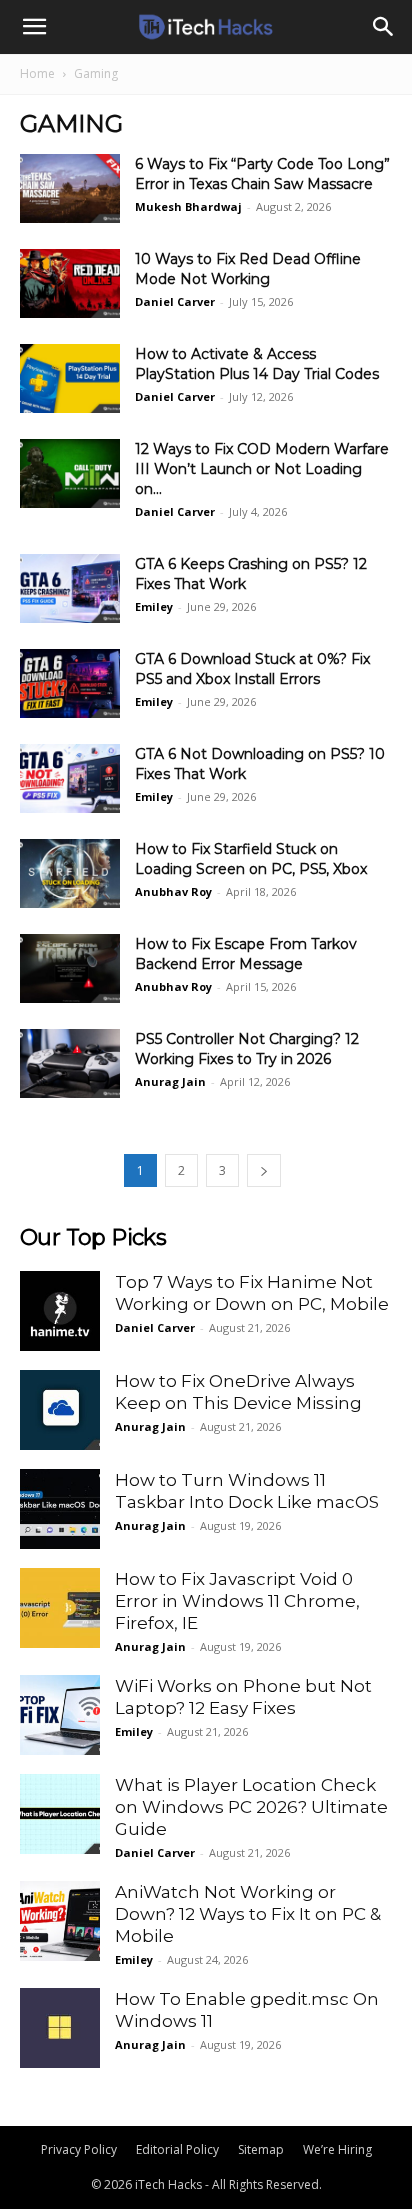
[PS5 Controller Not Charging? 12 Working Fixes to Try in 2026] (70, 1063)
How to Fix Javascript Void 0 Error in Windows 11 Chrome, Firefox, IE (237, 1601)
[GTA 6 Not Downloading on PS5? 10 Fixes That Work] (70, 778)
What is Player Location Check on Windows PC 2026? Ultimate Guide (251, 1807)
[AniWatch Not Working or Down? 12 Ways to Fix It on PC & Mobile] (60, 1921)
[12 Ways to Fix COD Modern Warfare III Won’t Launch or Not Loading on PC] (70, 473)
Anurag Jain (170, 1081)
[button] (34, 27)
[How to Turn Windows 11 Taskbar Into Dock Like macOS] (60, 1509)
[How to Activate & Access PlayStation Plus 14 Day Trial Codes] (70, 378)
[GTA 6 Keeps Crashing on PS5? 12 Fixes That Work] (70, 588)
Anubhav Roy (173, 891)
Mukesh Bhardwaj (188, 206)
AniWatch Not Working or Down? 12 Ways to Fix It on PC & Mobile (248, 1914)
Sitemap (261, 2149)
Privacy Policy (79, 2149)
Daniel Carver (175, 301)
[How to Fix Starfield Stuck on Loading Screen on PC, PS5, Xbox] (70, 873)
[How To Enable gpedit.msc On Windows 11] (60, 2028)
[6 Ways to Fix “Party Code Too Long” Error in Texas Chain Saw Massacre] (70, 188)
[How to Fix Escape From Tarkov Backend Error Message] (70, 968)
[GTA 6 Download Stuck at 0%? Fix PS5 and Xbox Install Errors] (70, 683)
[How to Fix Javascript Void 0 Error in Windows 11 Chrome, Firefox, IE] (60, 1608)
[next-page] (264, 1170)
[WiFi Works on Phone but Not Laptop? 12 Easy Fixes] (60, 1715)
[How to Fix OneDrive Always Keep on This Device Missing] (60, 1410)
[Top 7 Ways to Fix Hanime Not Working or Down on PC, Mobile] (60, 1311)
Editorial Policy (177, 2149)
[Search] (384, 27)
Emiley (154, 606)
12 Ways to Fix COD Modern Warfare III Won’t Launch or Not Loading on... (262, 469)
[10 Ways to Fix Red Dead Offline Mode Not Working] (70, 283)
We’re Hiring (337, 2149)
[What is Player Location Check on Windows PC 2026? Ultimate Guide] (60, 1814)
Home (37, 73)
